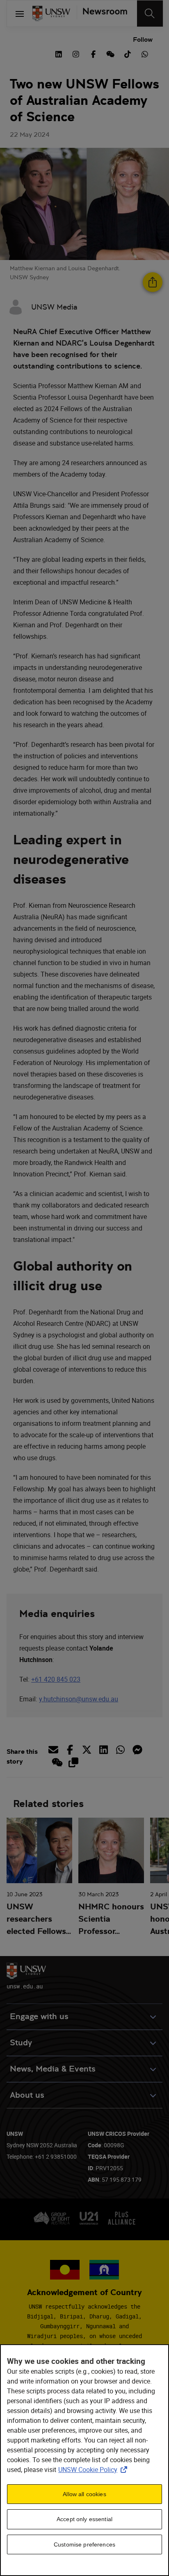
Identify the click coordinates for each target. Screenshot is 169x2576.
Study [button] (21, 2043)
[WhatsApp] (145, 53)
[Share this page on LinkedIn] (104, 1750)
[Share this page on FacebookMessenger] (137, 1750)
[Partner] (102, 14)
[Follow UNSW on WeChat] (110, 53)
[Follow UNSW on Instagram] (76, 53)
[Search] (150, 14)
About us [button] (27, 2095)
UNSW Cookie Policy (94, 2470)
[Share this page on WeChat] (56, 1762)
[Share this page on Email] (55, 1750)
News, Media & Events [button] (53, 2069)
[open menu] (20, 14)
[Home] (51, 14)
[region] (84, 2460)
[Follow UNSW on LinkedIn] (59, 53)
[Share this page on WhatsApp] (120, 1750)
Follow (143, 40)
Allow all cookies (84, 2494)
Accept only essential (84, 2519)
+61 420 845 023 (56, 1679)
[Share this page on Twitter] (87, 1750)
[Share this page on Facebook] (70, 1750)
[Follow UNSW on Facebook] (93, 53)
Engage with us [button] (39, 2016)
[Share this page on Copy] (73, 1762)
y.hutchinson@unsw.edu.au (79, 1699)
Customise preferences (84, 2544)
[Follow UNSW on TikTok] (128, 53)
